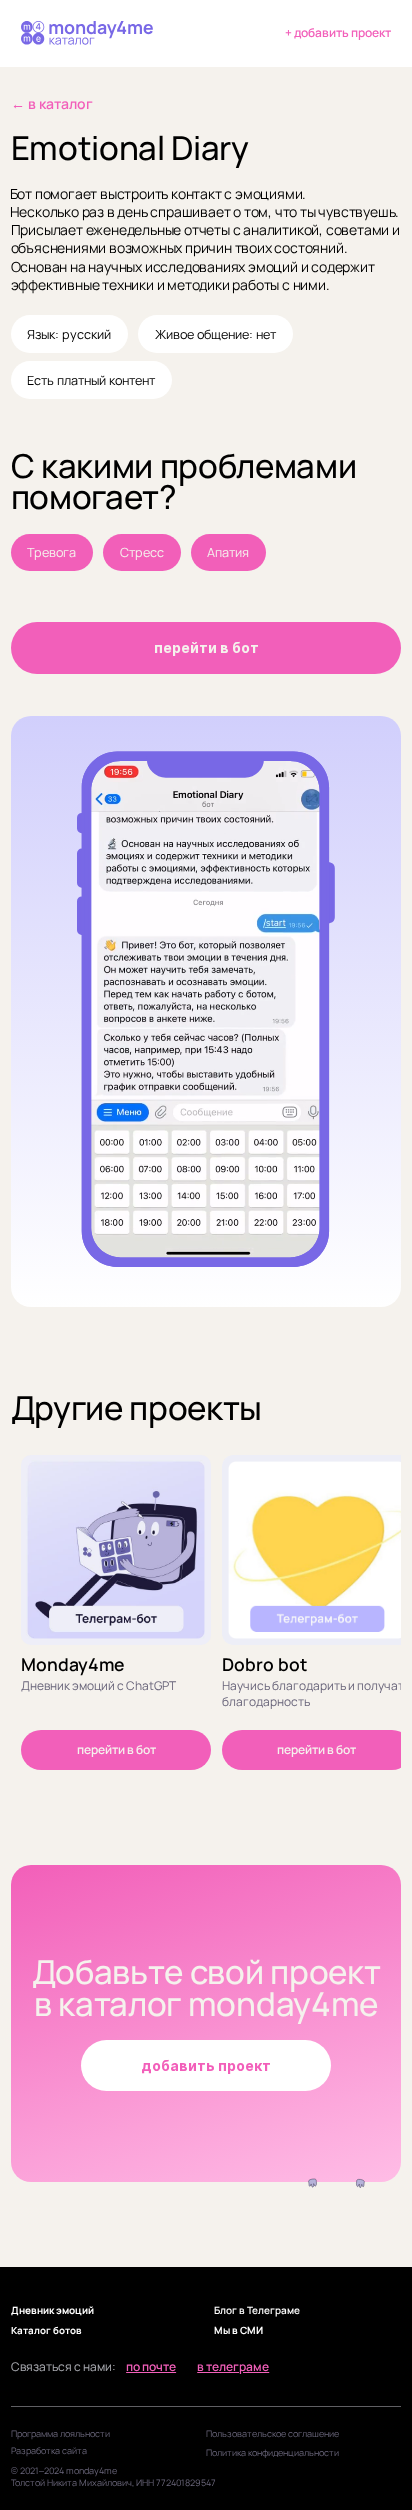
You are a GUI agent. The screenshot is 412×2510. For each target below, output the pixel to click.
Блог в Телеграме (257, 2310)
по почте (151, 2367)
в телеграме (233, 2367)
